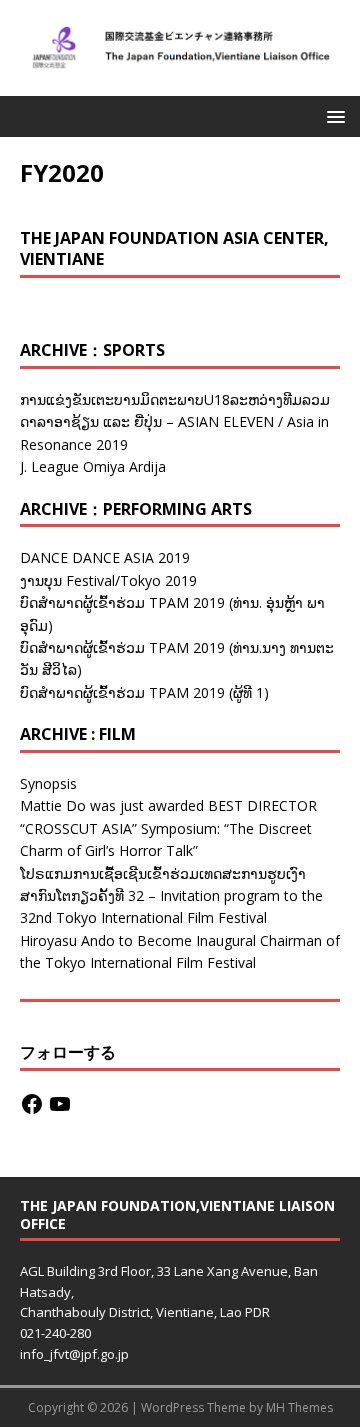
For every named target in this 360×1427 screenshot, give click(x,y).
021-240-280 (55, 1333)
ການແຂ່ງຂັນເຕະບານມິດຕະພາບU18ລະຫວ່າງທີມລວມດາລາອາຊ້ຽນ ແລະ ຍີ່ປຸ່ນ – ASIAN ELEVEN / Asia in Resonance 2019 (175, 422)
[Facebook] (32, 1104)
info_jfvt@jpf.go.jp (74, 1354)
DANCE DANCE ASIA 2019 (105, 557)
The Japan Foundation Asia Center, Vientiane (174, 248)
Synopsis (48, 783)
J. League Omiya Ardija (93, 466)
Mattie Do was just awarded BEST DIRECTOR (168, 805)
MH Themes (299, 1407)
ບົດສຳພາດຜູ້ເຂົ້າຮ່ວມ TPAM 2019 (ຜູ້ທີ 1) (144, 692)
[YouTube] (60, 1104)
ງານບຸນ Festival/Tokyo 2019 (108, 580)
